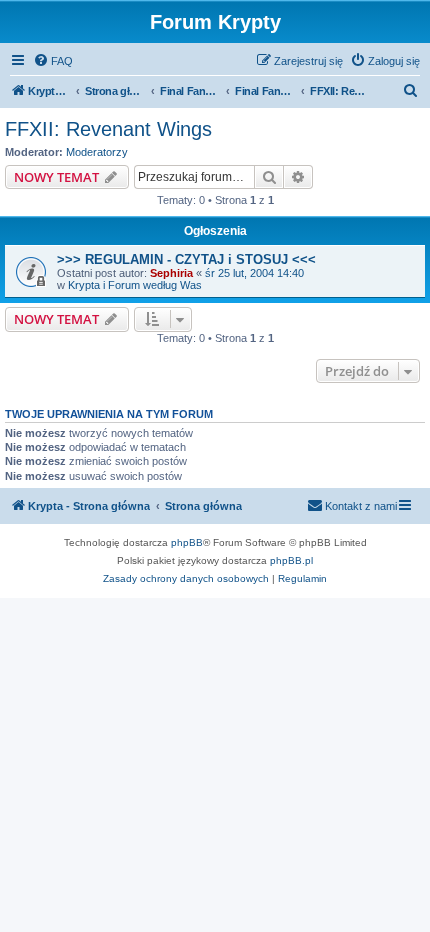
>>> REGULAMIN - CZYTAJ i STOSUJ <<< (186, 259)
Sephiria (171, 273)
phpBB (187, 542)
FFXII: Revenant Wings (108, 129)
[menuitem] (53, 61)
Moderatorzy (97, 152)
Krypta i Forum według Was (135, 285)
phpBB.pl (291, 560)
